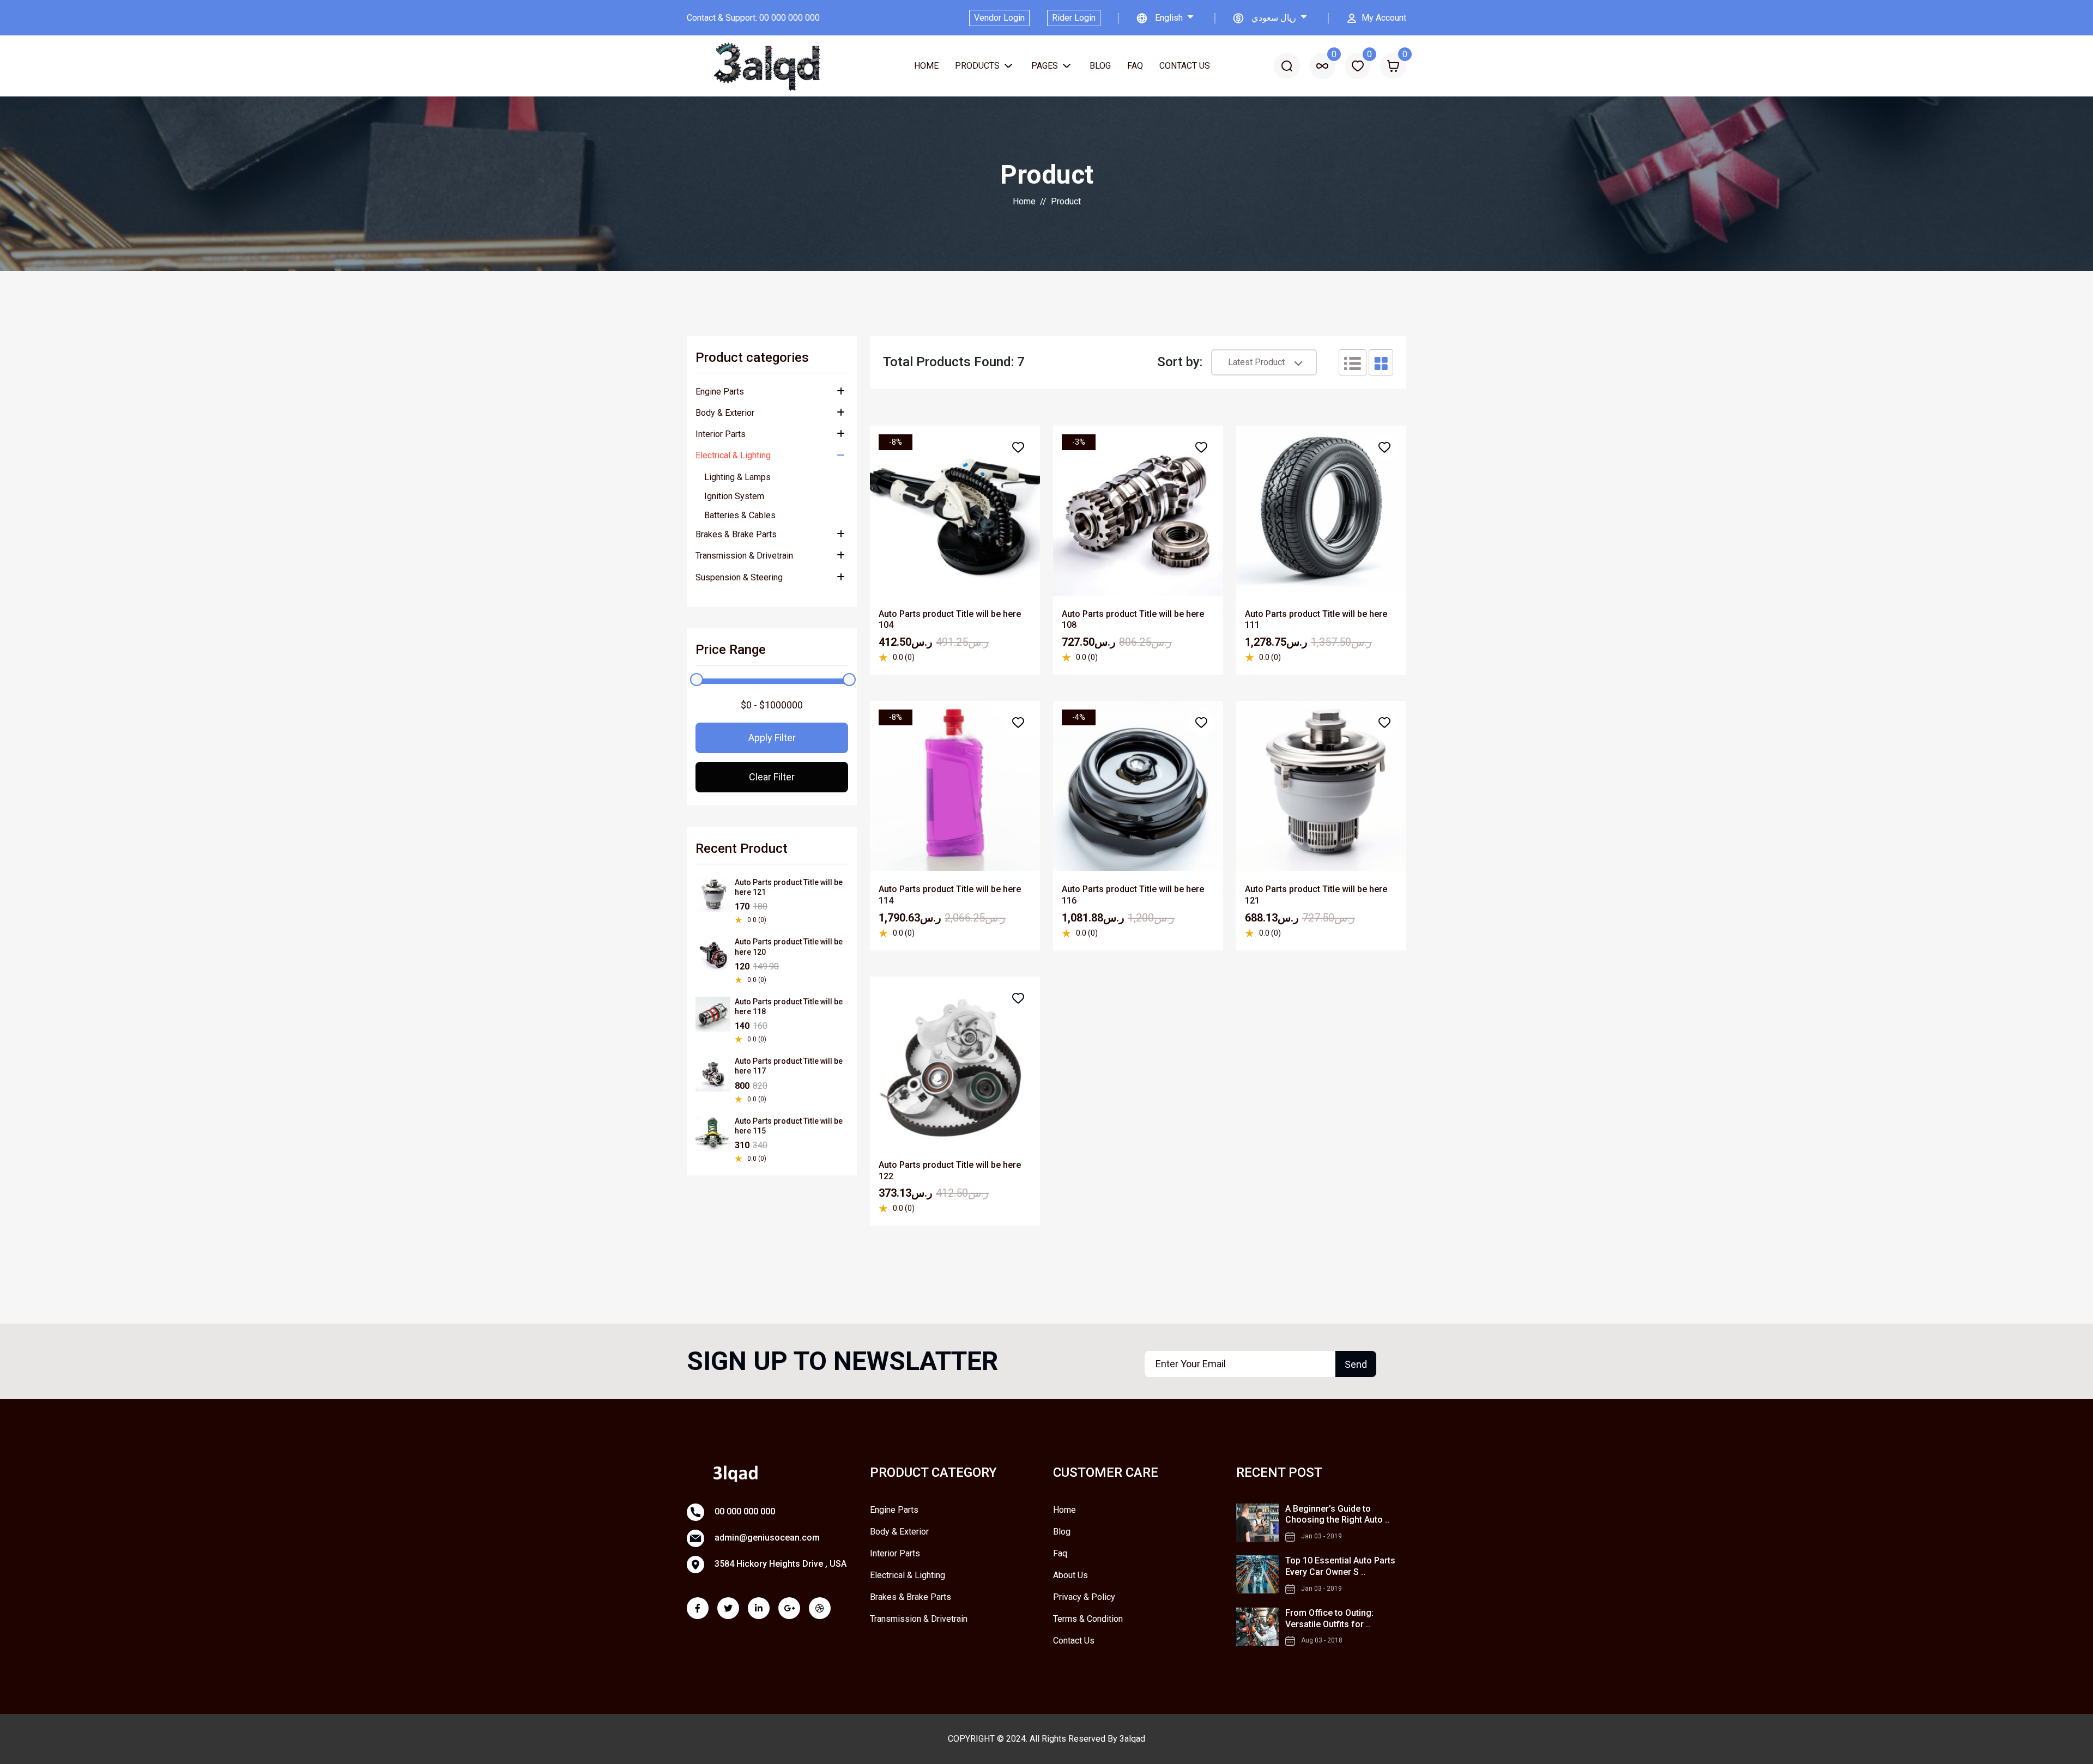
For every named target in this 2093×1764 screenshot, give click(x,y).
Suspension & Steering (739, 577)
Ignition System (734, 496)
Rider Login (1074, 18)
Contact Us (1185, 66)
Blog (1100, 66)
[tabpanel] (1138, 813)
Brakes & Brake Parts (736, 534)
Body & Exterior (725, 413)
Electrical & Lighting (733, 455)
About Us (1070, 1575)
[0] (1322, 66)
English (1170, 18)
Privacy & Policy (1084, 1597)
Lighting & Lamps (737, 477)
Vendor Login (999, 18)
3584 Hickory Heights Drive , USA (779, 1564)
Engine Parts (720, 392)
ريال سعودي (1275, 18)
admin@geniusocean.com (766, 1538)
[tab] (1353, 362)
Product (1066, 201)
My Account (1384, 18)
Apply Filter (772, 738)
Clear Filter (772, 777)
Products (978, 66)
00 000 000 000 (744, 1512)
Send (1356, 1364)
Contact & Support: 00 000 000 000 (753, 18)
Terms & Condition (1088, 1619)
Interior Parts (721, 434)
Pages (1046, 66)
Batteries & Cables (740, 515)
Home (926, 66)
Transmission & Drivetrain (744, 556)
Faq (1135, 66)
